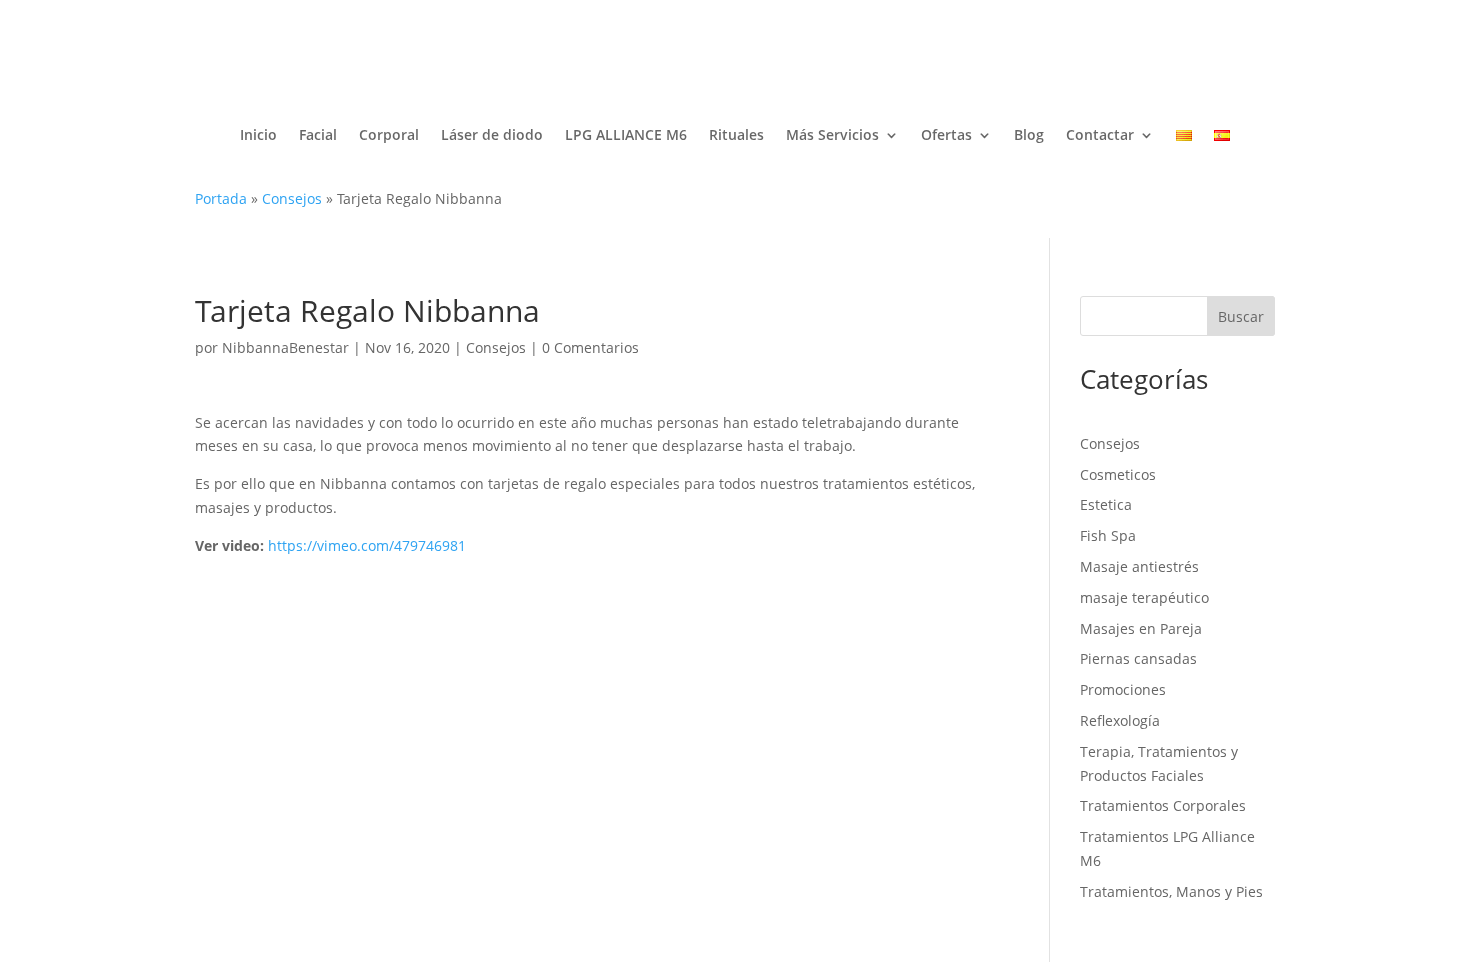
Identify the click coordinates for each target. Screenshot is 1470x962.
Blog (1029, 134)
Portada (221, 198)
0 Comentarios (590, 347)
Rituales (736, 134)
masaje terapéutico (1144, 597)
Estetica (1106, 504)
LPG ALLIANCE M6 (626, 134)
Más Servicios (832, 134)
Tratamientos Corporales (1163, 805)
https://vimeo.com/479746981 (367, 545)
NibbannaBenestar (285, 347)
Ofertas (946, 134)
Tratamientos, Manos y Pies (1171, 891)
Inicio (258, 134)
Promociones (1123, 689)
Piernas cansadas (1138, 658)
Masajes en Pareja (1141, 628)
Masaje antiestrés (1139, 566)
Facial (318, 134)
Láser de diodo (492, 134)
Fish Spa (1108, 535)
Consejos (292, 198)
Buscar (1241, 316)
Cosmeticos (1118, 474)
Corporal (389, 134)
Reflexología (1120, 720)
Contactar (1100, 134)
